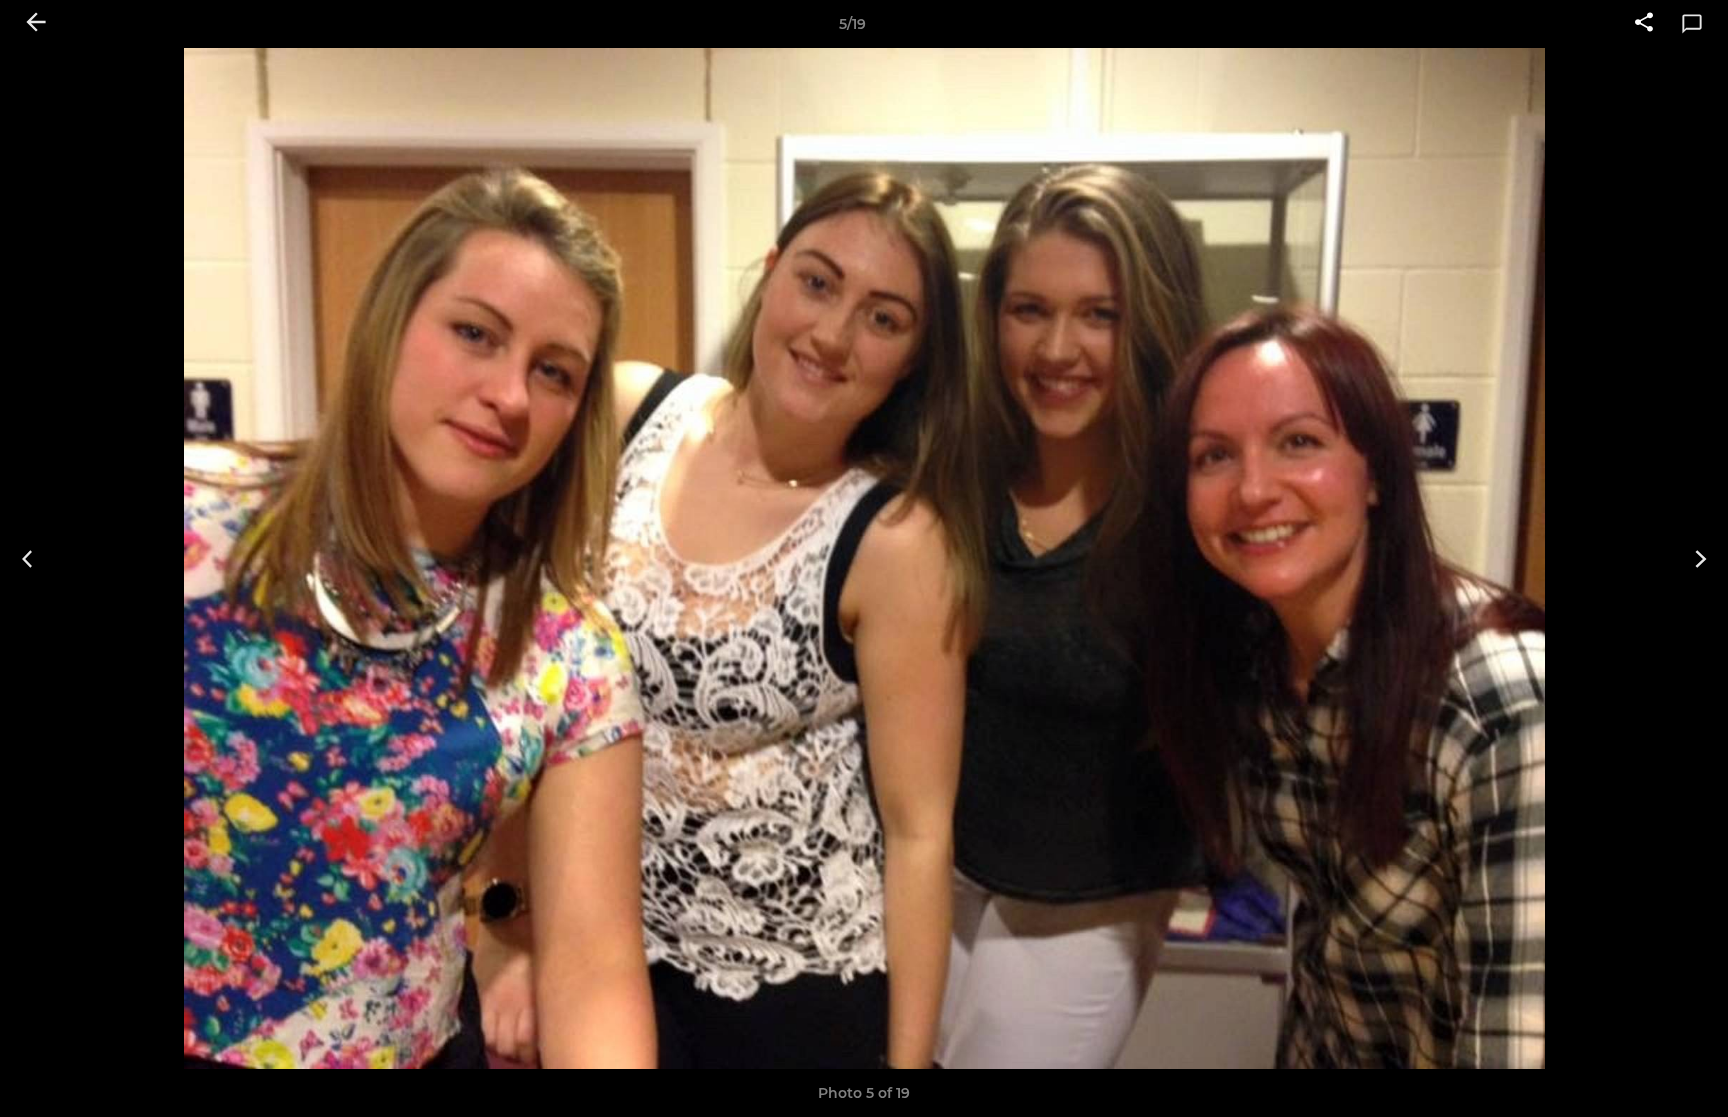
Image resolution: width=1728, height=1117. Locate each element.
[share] (1644, 24)
